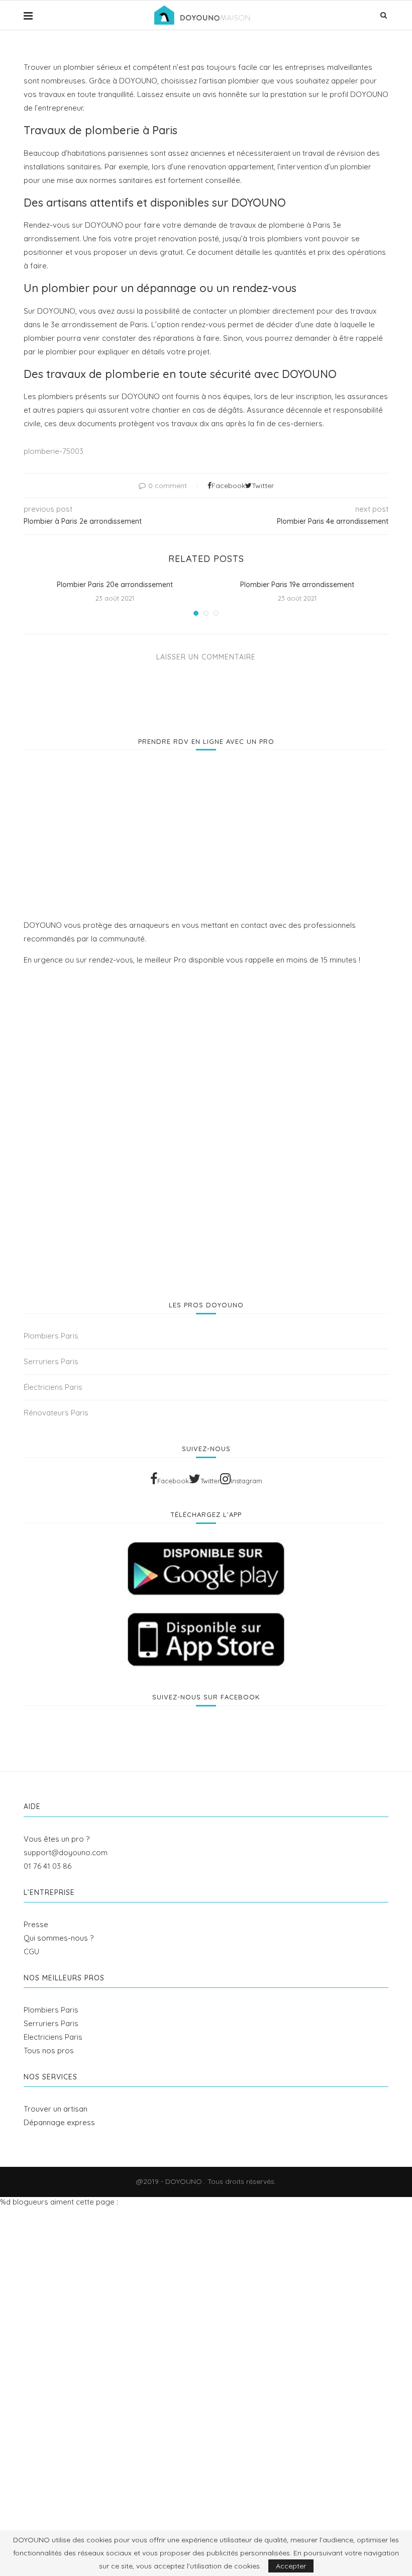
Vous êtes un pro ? (57, 1839)
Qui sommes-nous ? (59, 1938)
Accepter (291, 2566)
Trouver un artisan (56, 2109)
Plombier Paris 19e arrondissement (297, 585)
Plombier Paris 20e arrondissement (115, 585)
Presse (36, 1924)
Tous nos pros (49, 2050)
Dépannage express (59, 2122)
